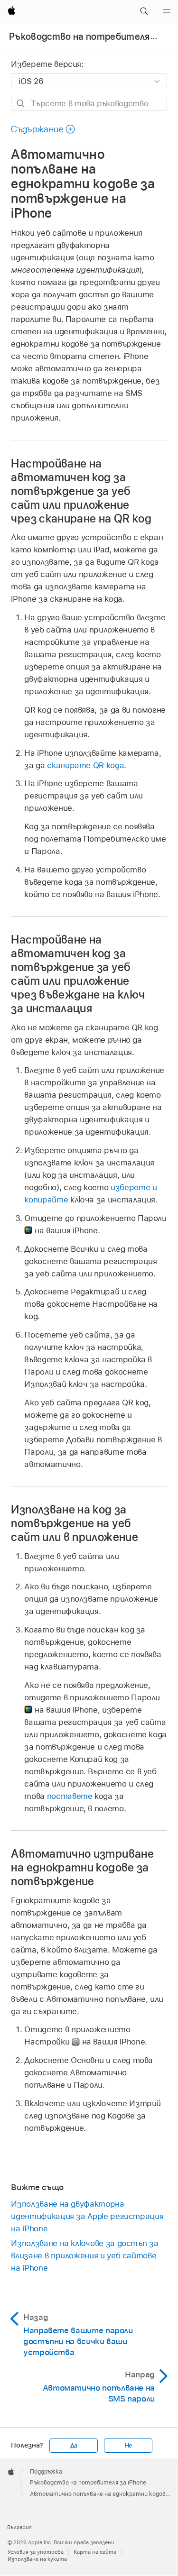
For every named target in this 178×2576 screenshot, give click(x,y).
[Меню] (167, 11)
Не (129, 2446)
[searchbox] (89, 103)
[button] (144, 11)
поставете (70, 1796)
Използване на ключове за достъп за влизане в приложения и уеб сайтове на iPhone (84, 2255)
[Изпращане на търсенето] (21, 104)
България (19, 2527)
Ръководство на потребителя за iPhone (88, 2483)
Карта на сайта (95, 2552)
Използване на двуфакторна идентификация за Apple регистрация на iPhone (87, 2216)
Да (74, 2446)
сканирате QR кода (85, 765)
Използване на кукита (37, 2559)
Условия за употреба (36, 2552)
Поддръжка (46, 2472)
